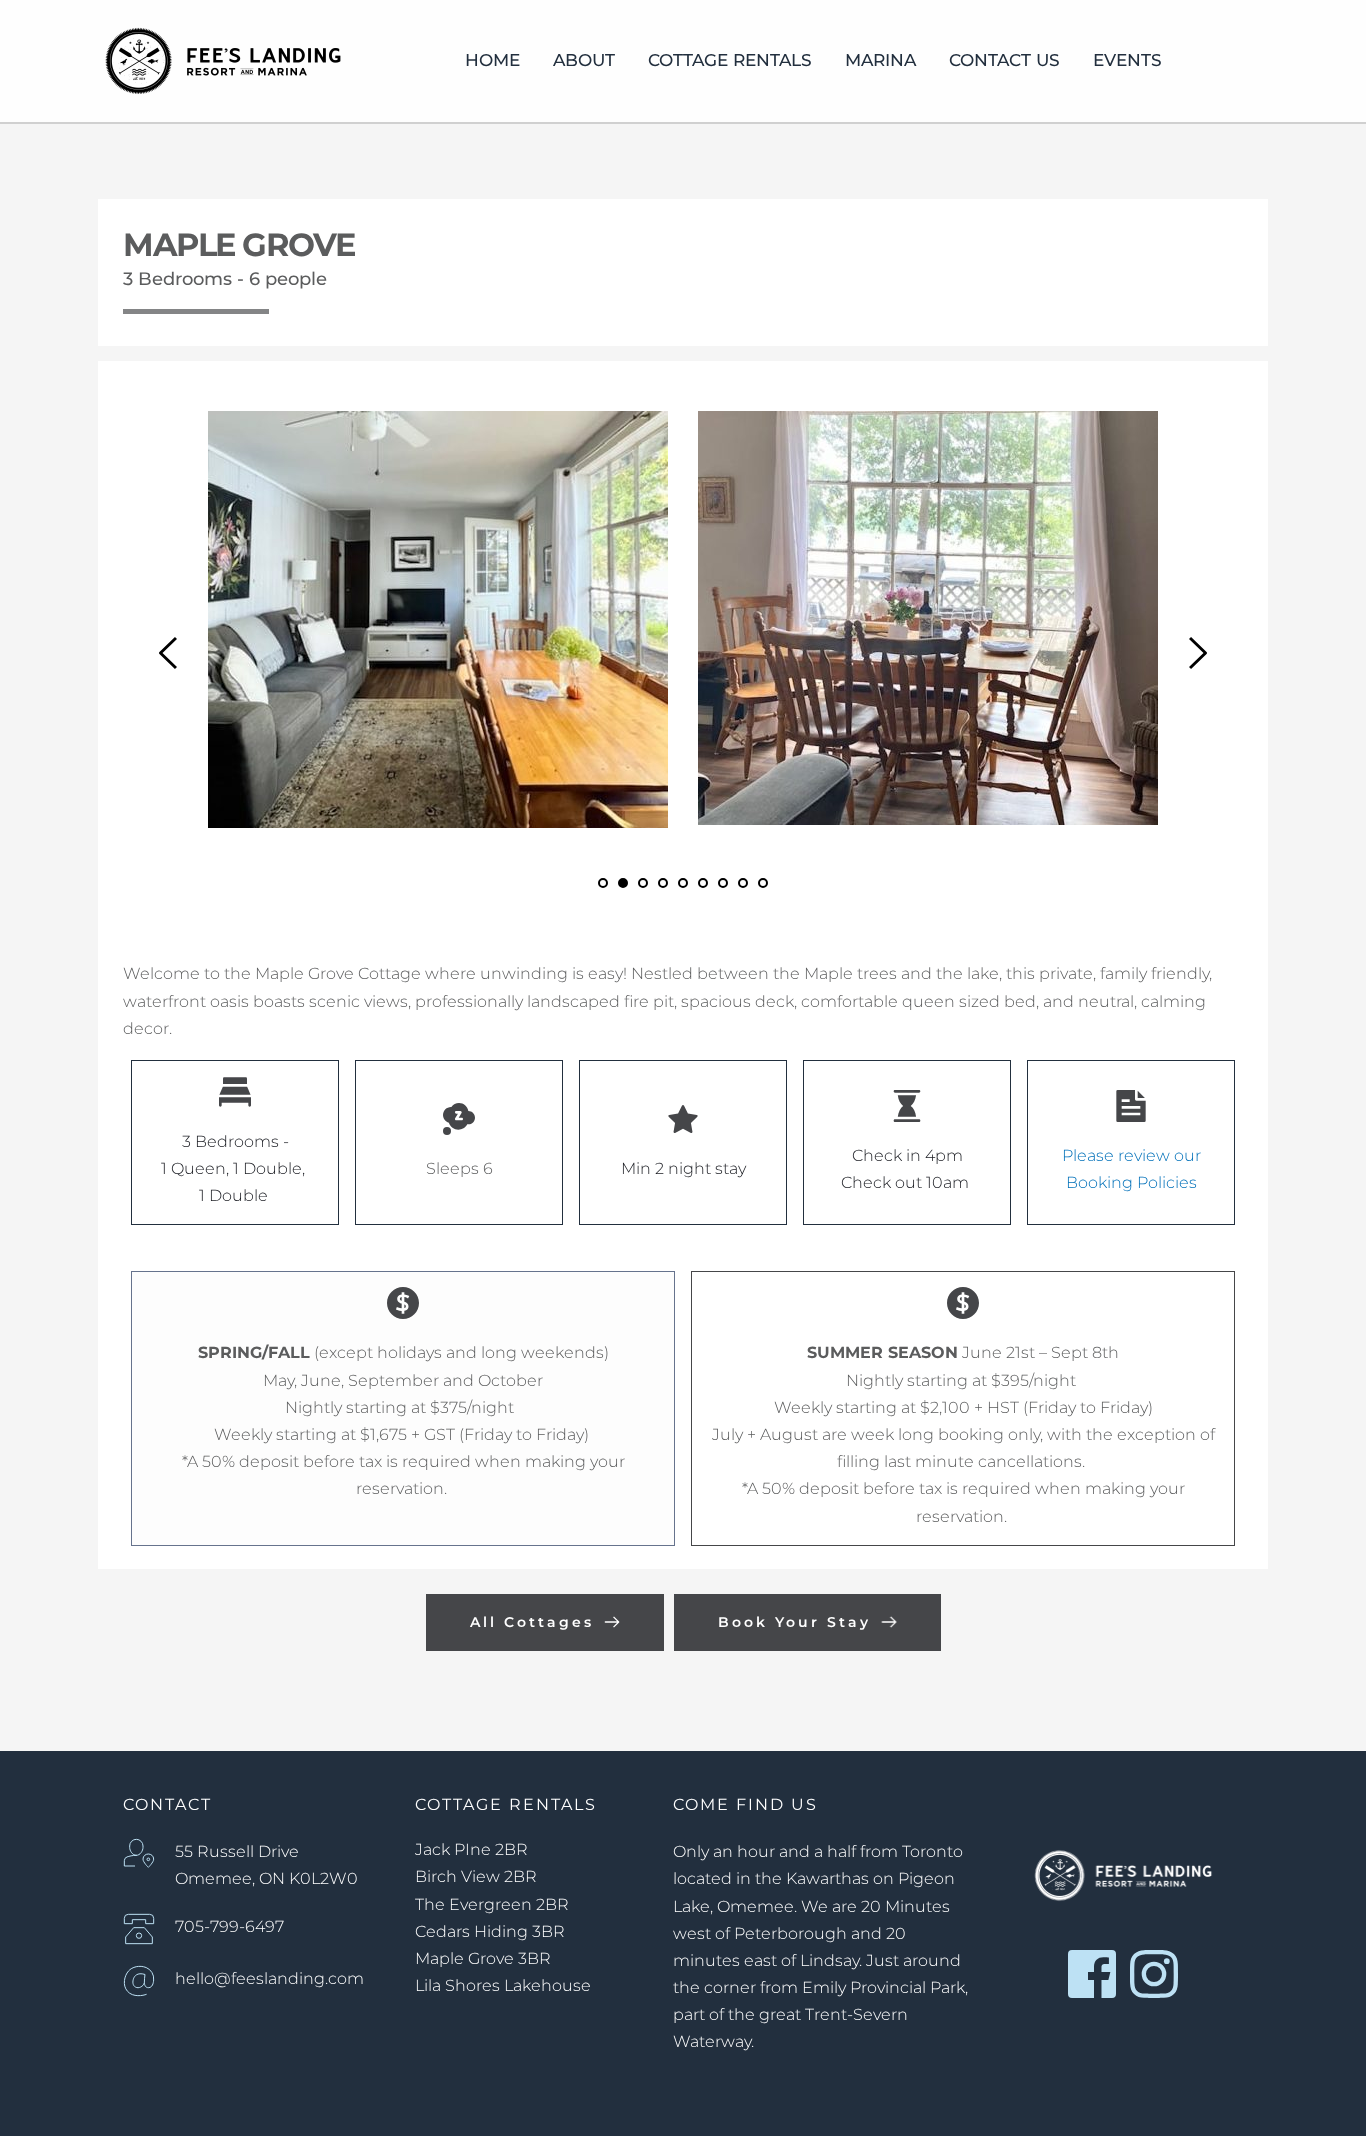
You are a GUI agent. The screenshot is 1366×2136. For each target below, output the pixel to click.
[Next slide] (1197, 653)
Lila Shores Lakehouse (503, 1985)
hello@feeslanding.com (269, 1978)
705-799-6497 (229, 1926)
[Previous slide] (169, 653)
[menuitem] (492, 61)
